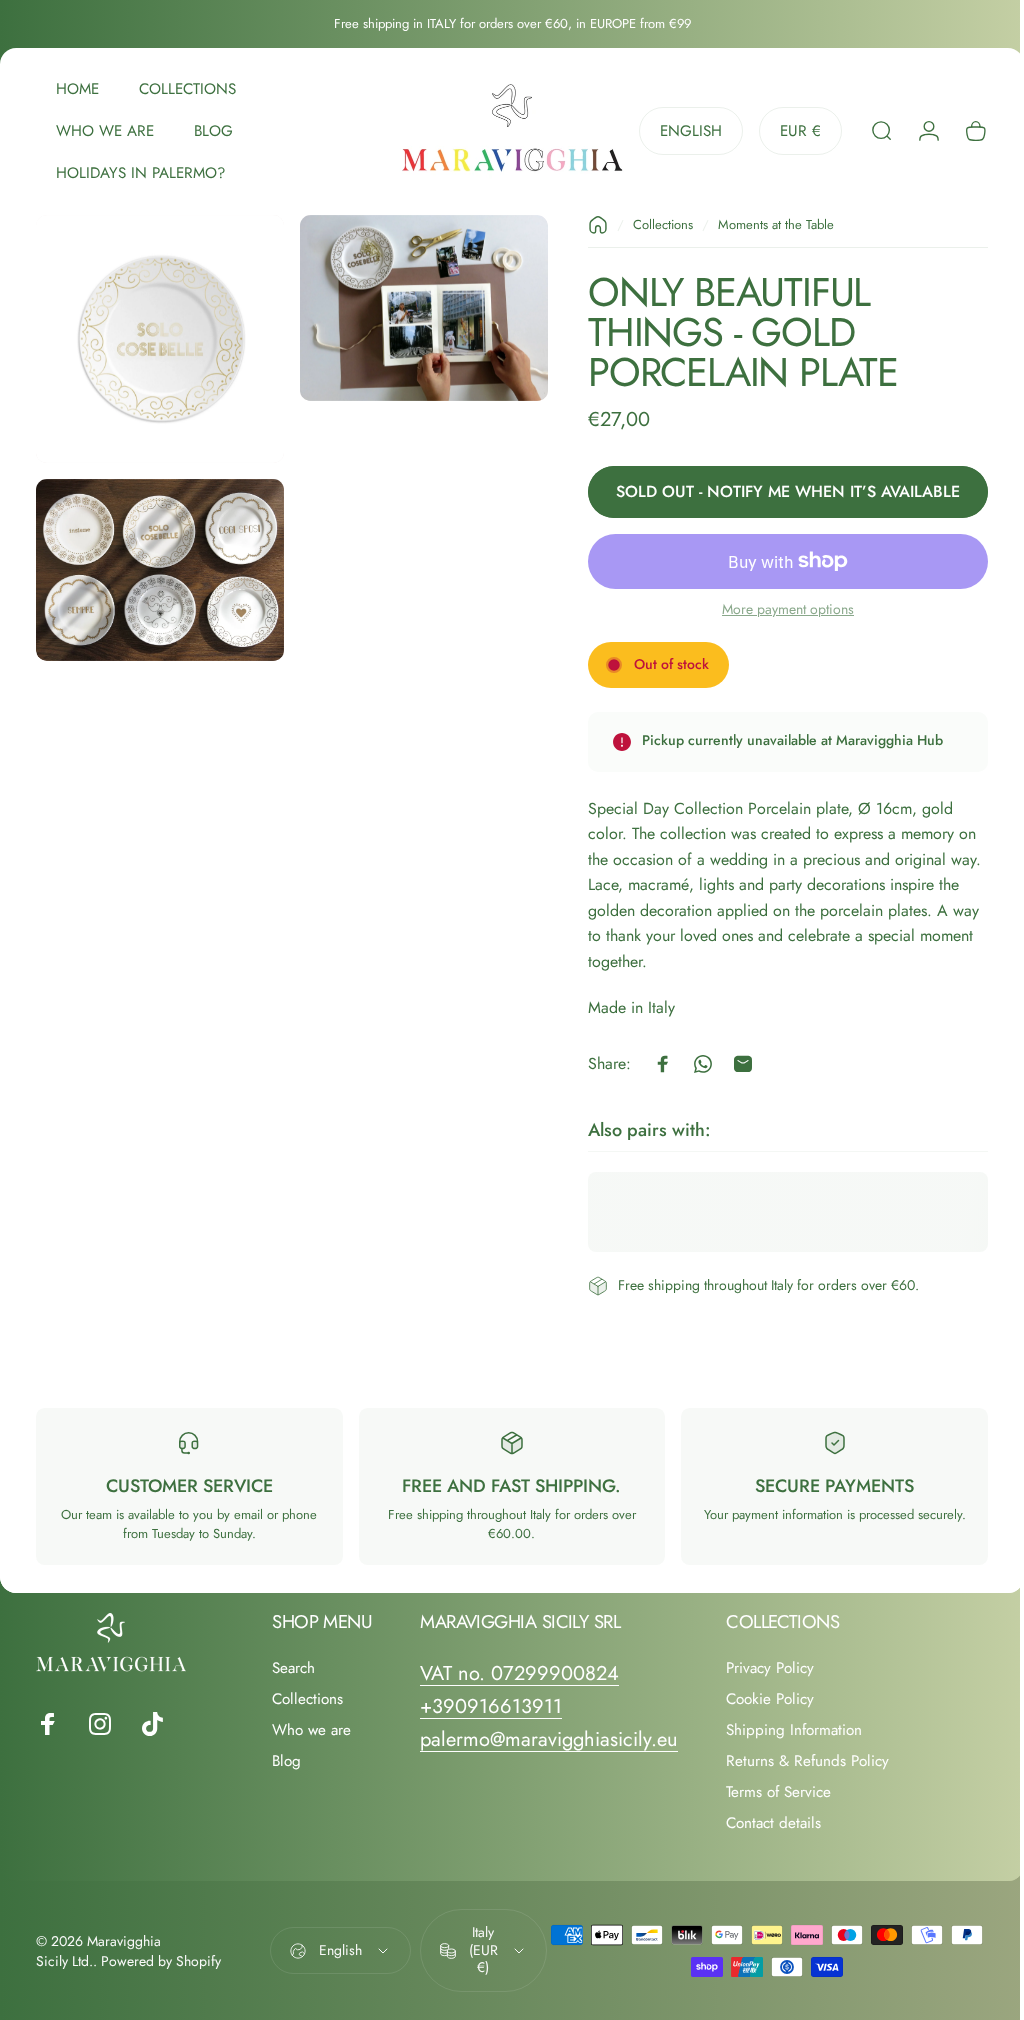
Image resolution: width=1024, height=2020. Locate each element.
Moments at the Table (761, 224)
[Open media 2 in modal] (413, 305)
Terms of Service (778, 1792)
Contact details (773, 1823)
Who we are (311, 1730)
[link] (519, 1673)
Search (293, 1668)
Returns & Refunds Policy (807, 1761)
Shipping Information (794, 1730)
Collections (648, 224)
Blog (286, 1761)
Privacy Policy (770, 1668)
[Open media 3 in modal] (156, 559)
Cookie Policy (770, 1699)
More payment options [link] (773, 610)
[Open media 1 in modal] (156, 335)
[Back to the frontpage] (583, 225)
